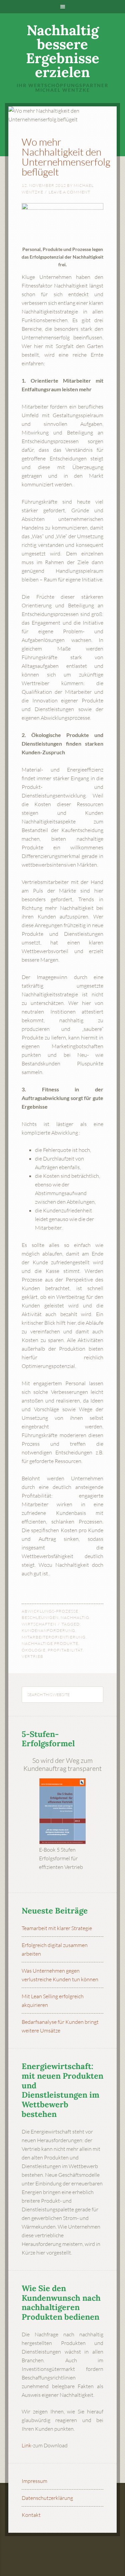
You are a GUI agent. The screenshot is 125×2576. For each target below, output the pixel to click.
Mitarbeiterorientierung (54, 1637)
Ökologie (34, 1650)
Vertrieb (32, 1656)
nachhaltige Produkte (50, 1643)
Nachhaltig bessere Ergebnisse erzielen (63, 51)
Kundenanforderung (48, 1630)
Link (26, 2445)
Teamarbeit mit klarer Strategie (57, 1928)
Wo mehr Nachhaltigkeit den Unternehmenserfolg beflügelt (66, 157)
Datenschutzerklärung (47, 2498)
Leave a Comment (69, 192)
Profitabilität (65, 1650)
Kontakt (31, 2515)
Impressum (34, 2481)
